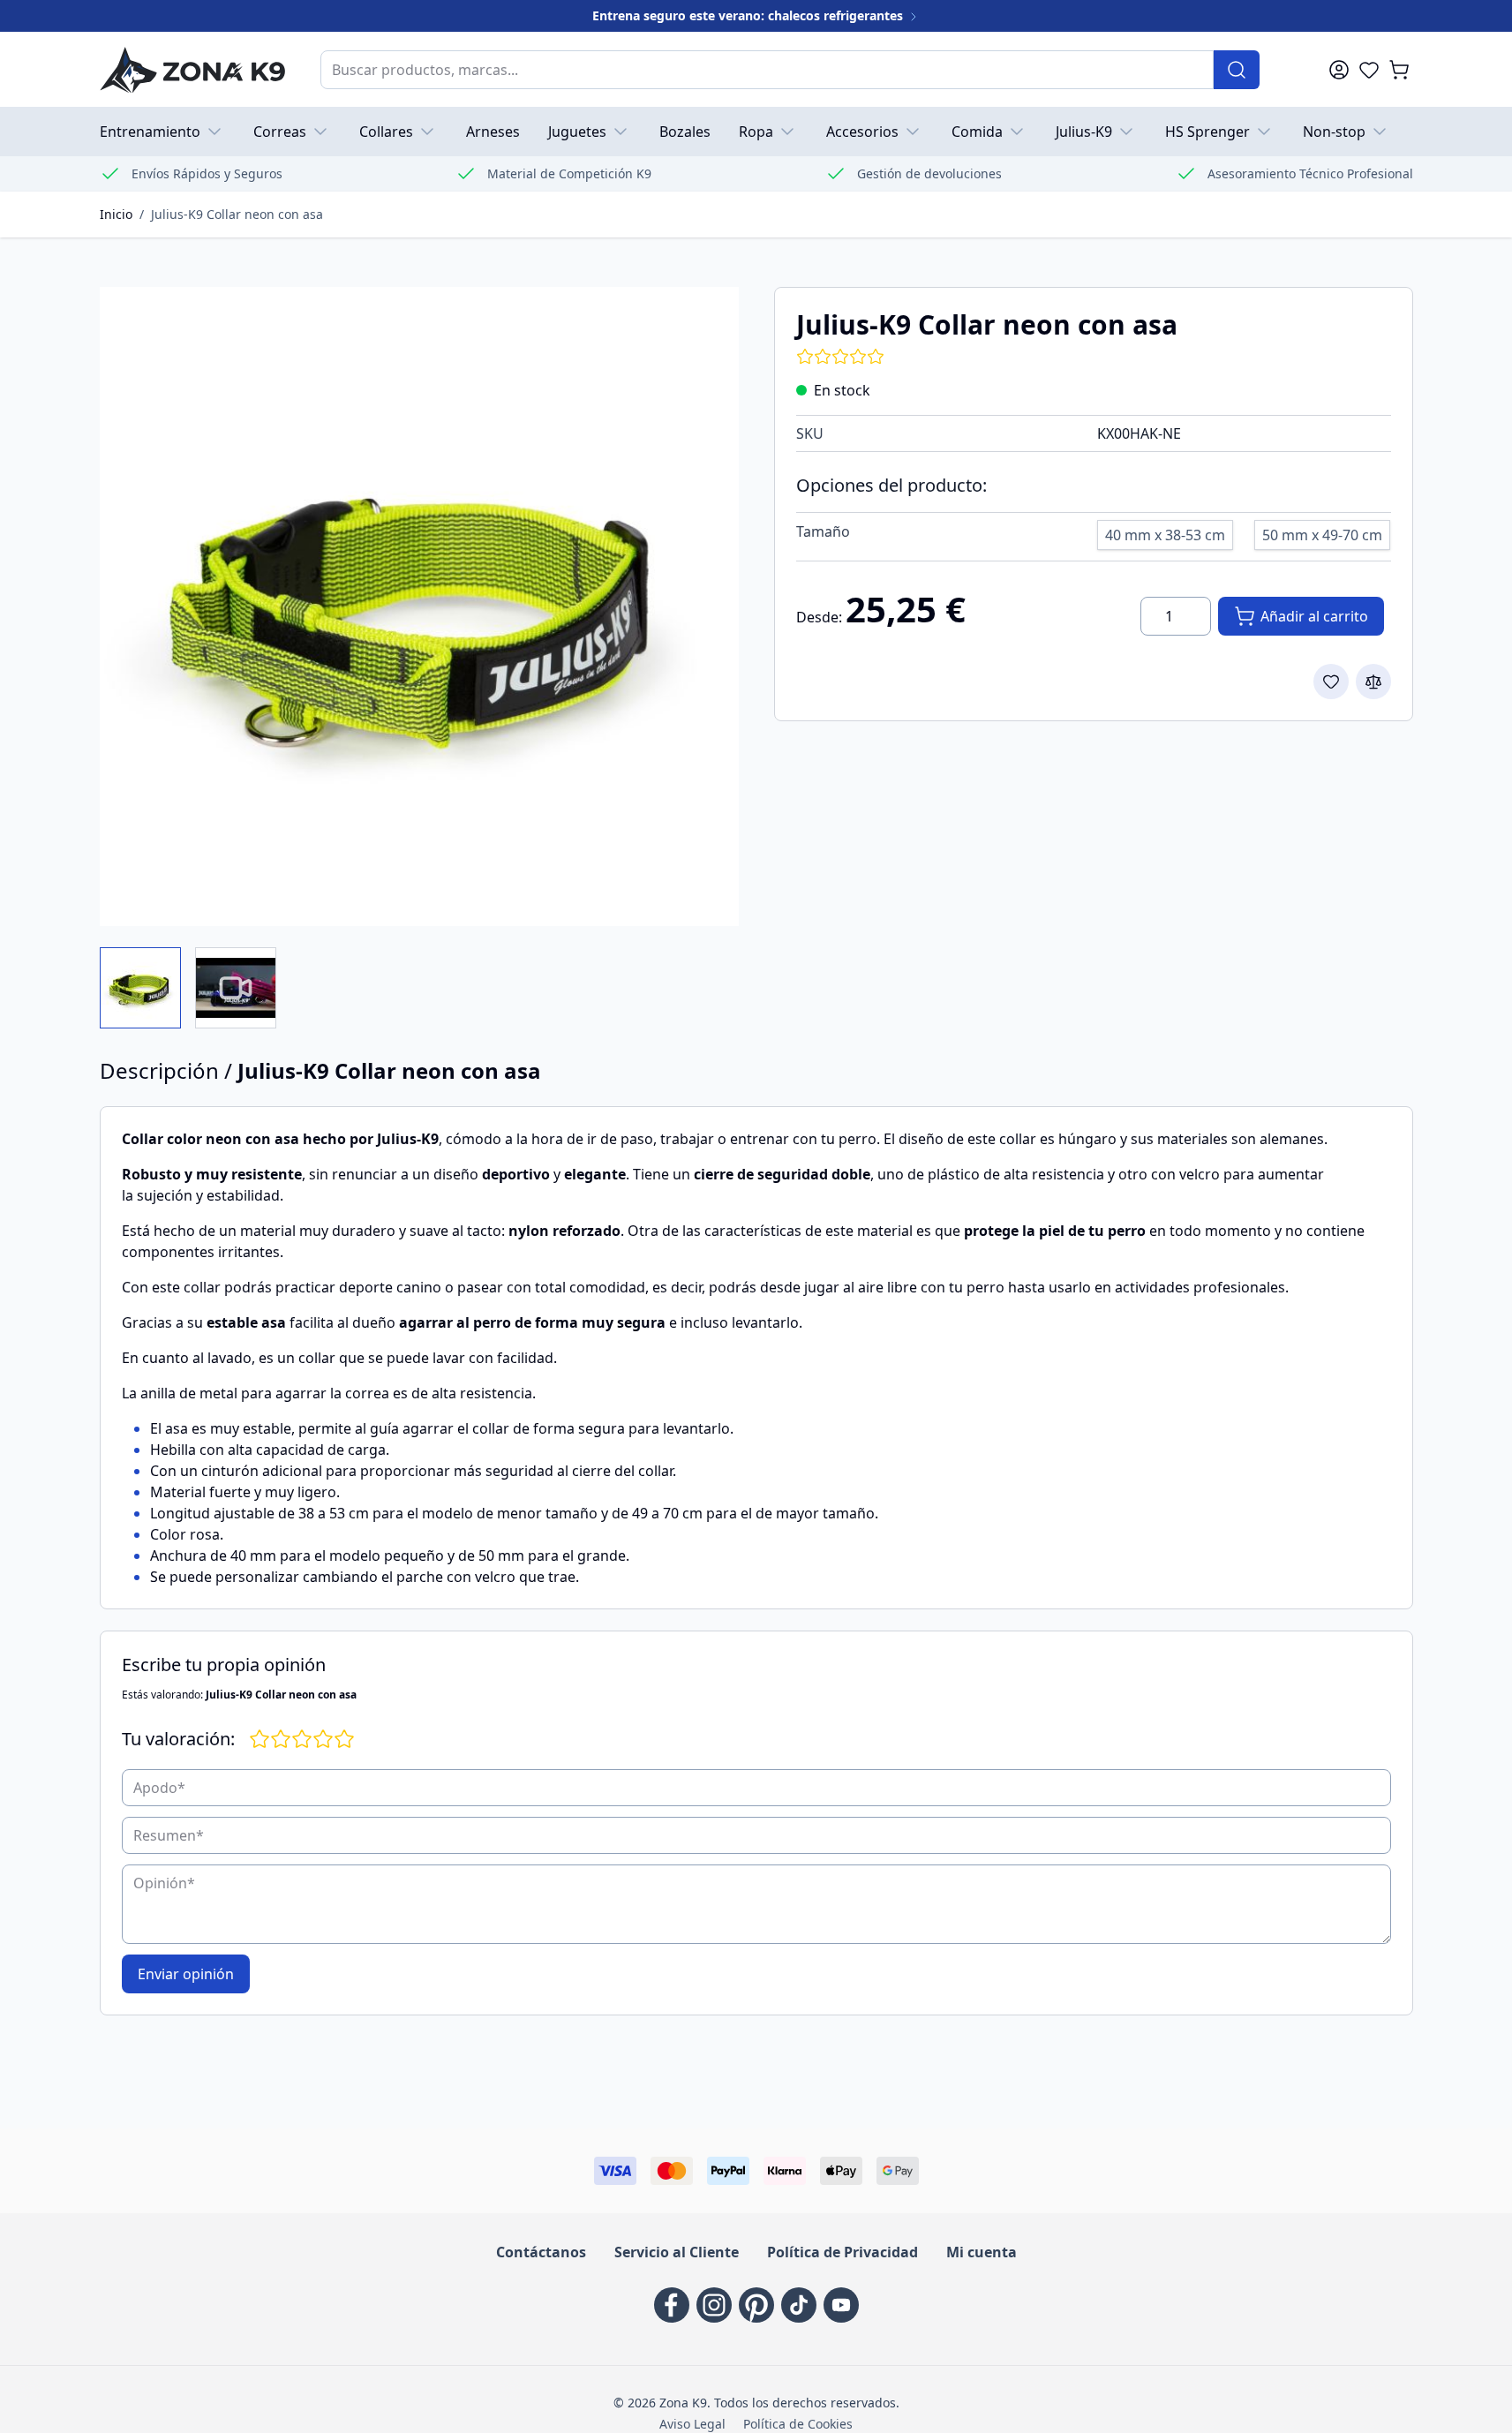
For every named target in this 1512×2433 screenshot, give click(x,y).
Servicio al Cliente (677, 2252)
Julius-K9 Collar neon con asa (237, 214)
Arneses (493, 132)
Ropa (756, 132)
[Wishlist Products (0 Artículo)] (1369, 70)
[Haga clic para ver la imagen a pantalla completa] (419, 606)
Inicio (116, 214)
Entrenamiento (150, 132)
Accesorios (862, 132)
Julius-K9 (1084, 132)
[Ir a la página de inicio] (192, 69)
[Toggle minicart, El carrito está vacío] (1399, 70)
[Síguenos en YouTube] (841, 2305)
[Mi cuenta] (1339, 70)
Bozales (685, 132)
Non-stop (1334, 132)
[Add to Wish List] (1331, 682)
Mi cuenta (982, 2252)
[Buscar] (1237, 70)
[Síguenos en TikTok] (799, 2305)
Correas (280, 132)
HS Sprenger (1207, 132)
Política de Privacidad (843, 2252)
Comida (977, 132)
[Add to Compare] (1373, 682)
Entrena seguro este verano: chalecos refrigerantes (749, 15)
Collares (386, 132)
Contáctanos (541, 2252)
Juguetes (577, 132)
